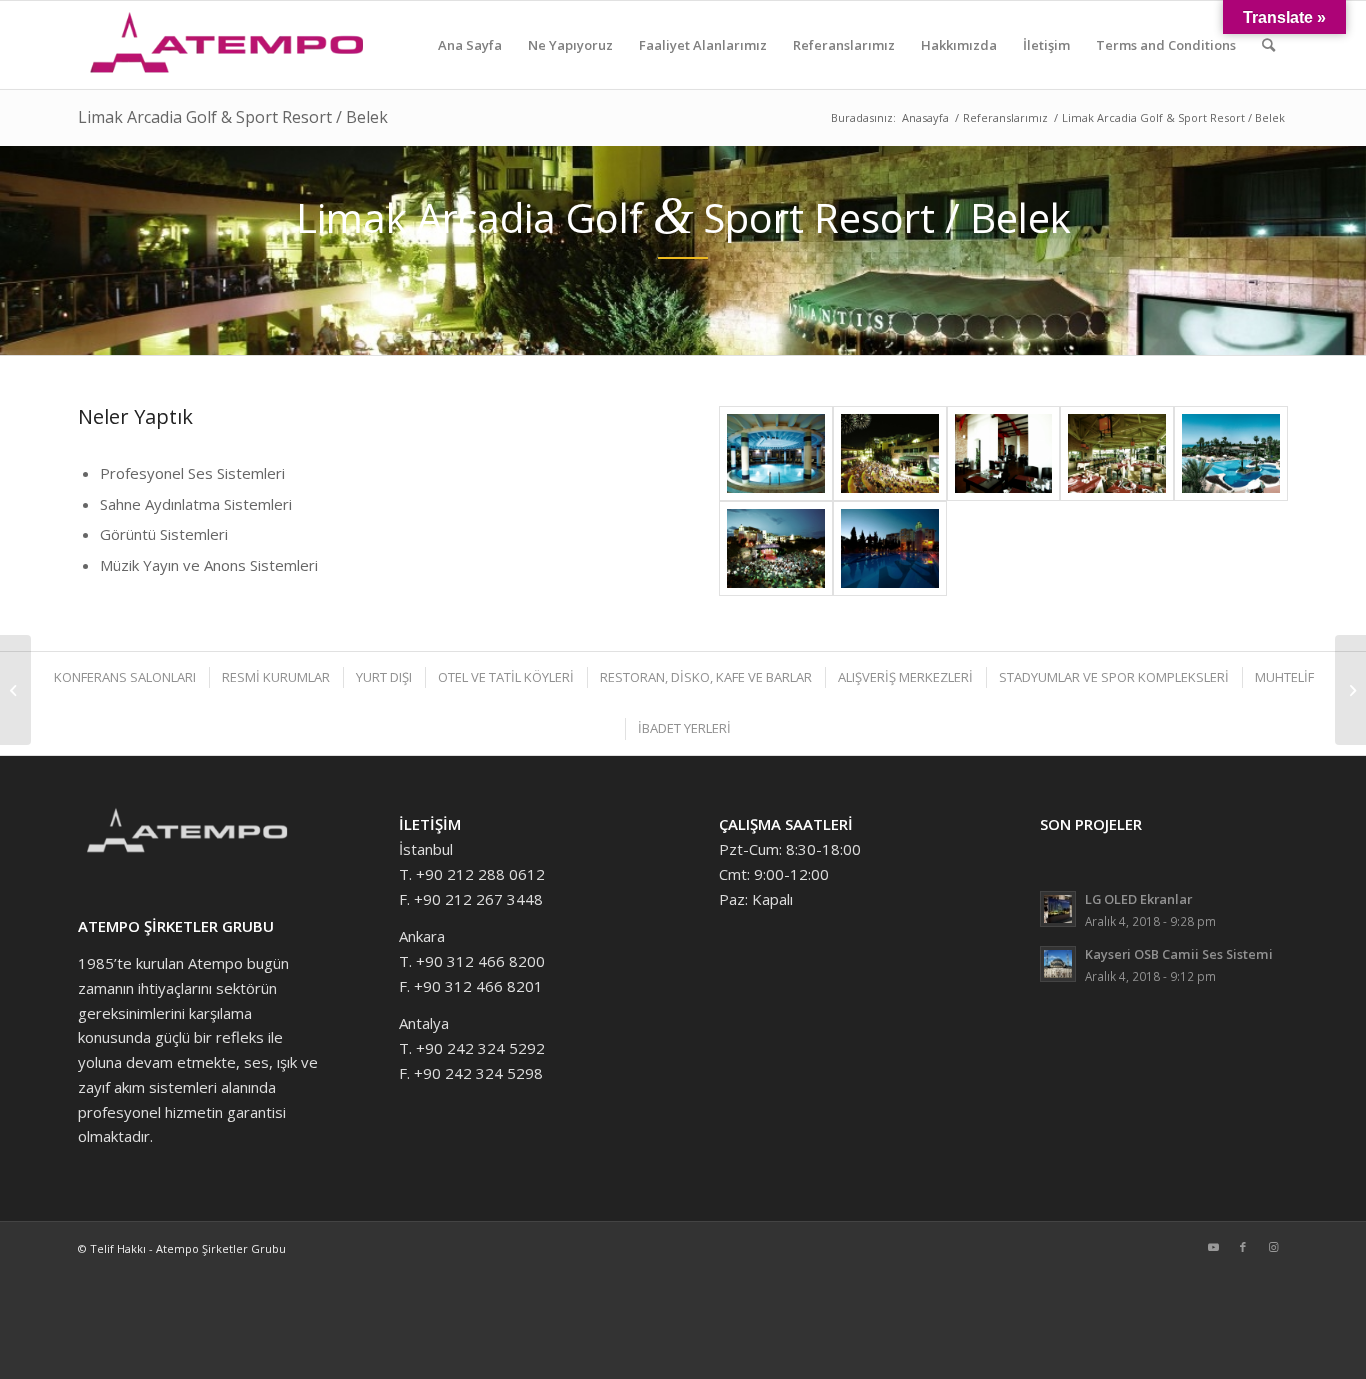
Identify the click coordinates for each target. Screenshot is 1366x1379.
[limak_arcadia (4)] (1117, 453)
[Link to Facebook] (1243, 1247)
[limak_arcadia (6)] (890, 453)
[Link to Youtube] (1213, 1247)
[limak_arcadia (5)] (1004, 453)
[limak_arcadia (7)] (776, 453)
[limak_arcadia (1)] (890, 548)
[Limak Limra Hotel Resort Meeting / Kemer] (1350, 690)
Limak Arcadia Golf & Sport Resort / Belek (233, 117)
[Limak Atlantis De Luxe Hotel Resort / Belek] (15, 690)
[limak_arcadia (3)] (1231, 453)
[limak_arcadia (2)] (776, 548)
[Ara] (1268, 45)
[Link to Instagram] (1273, 1247)
